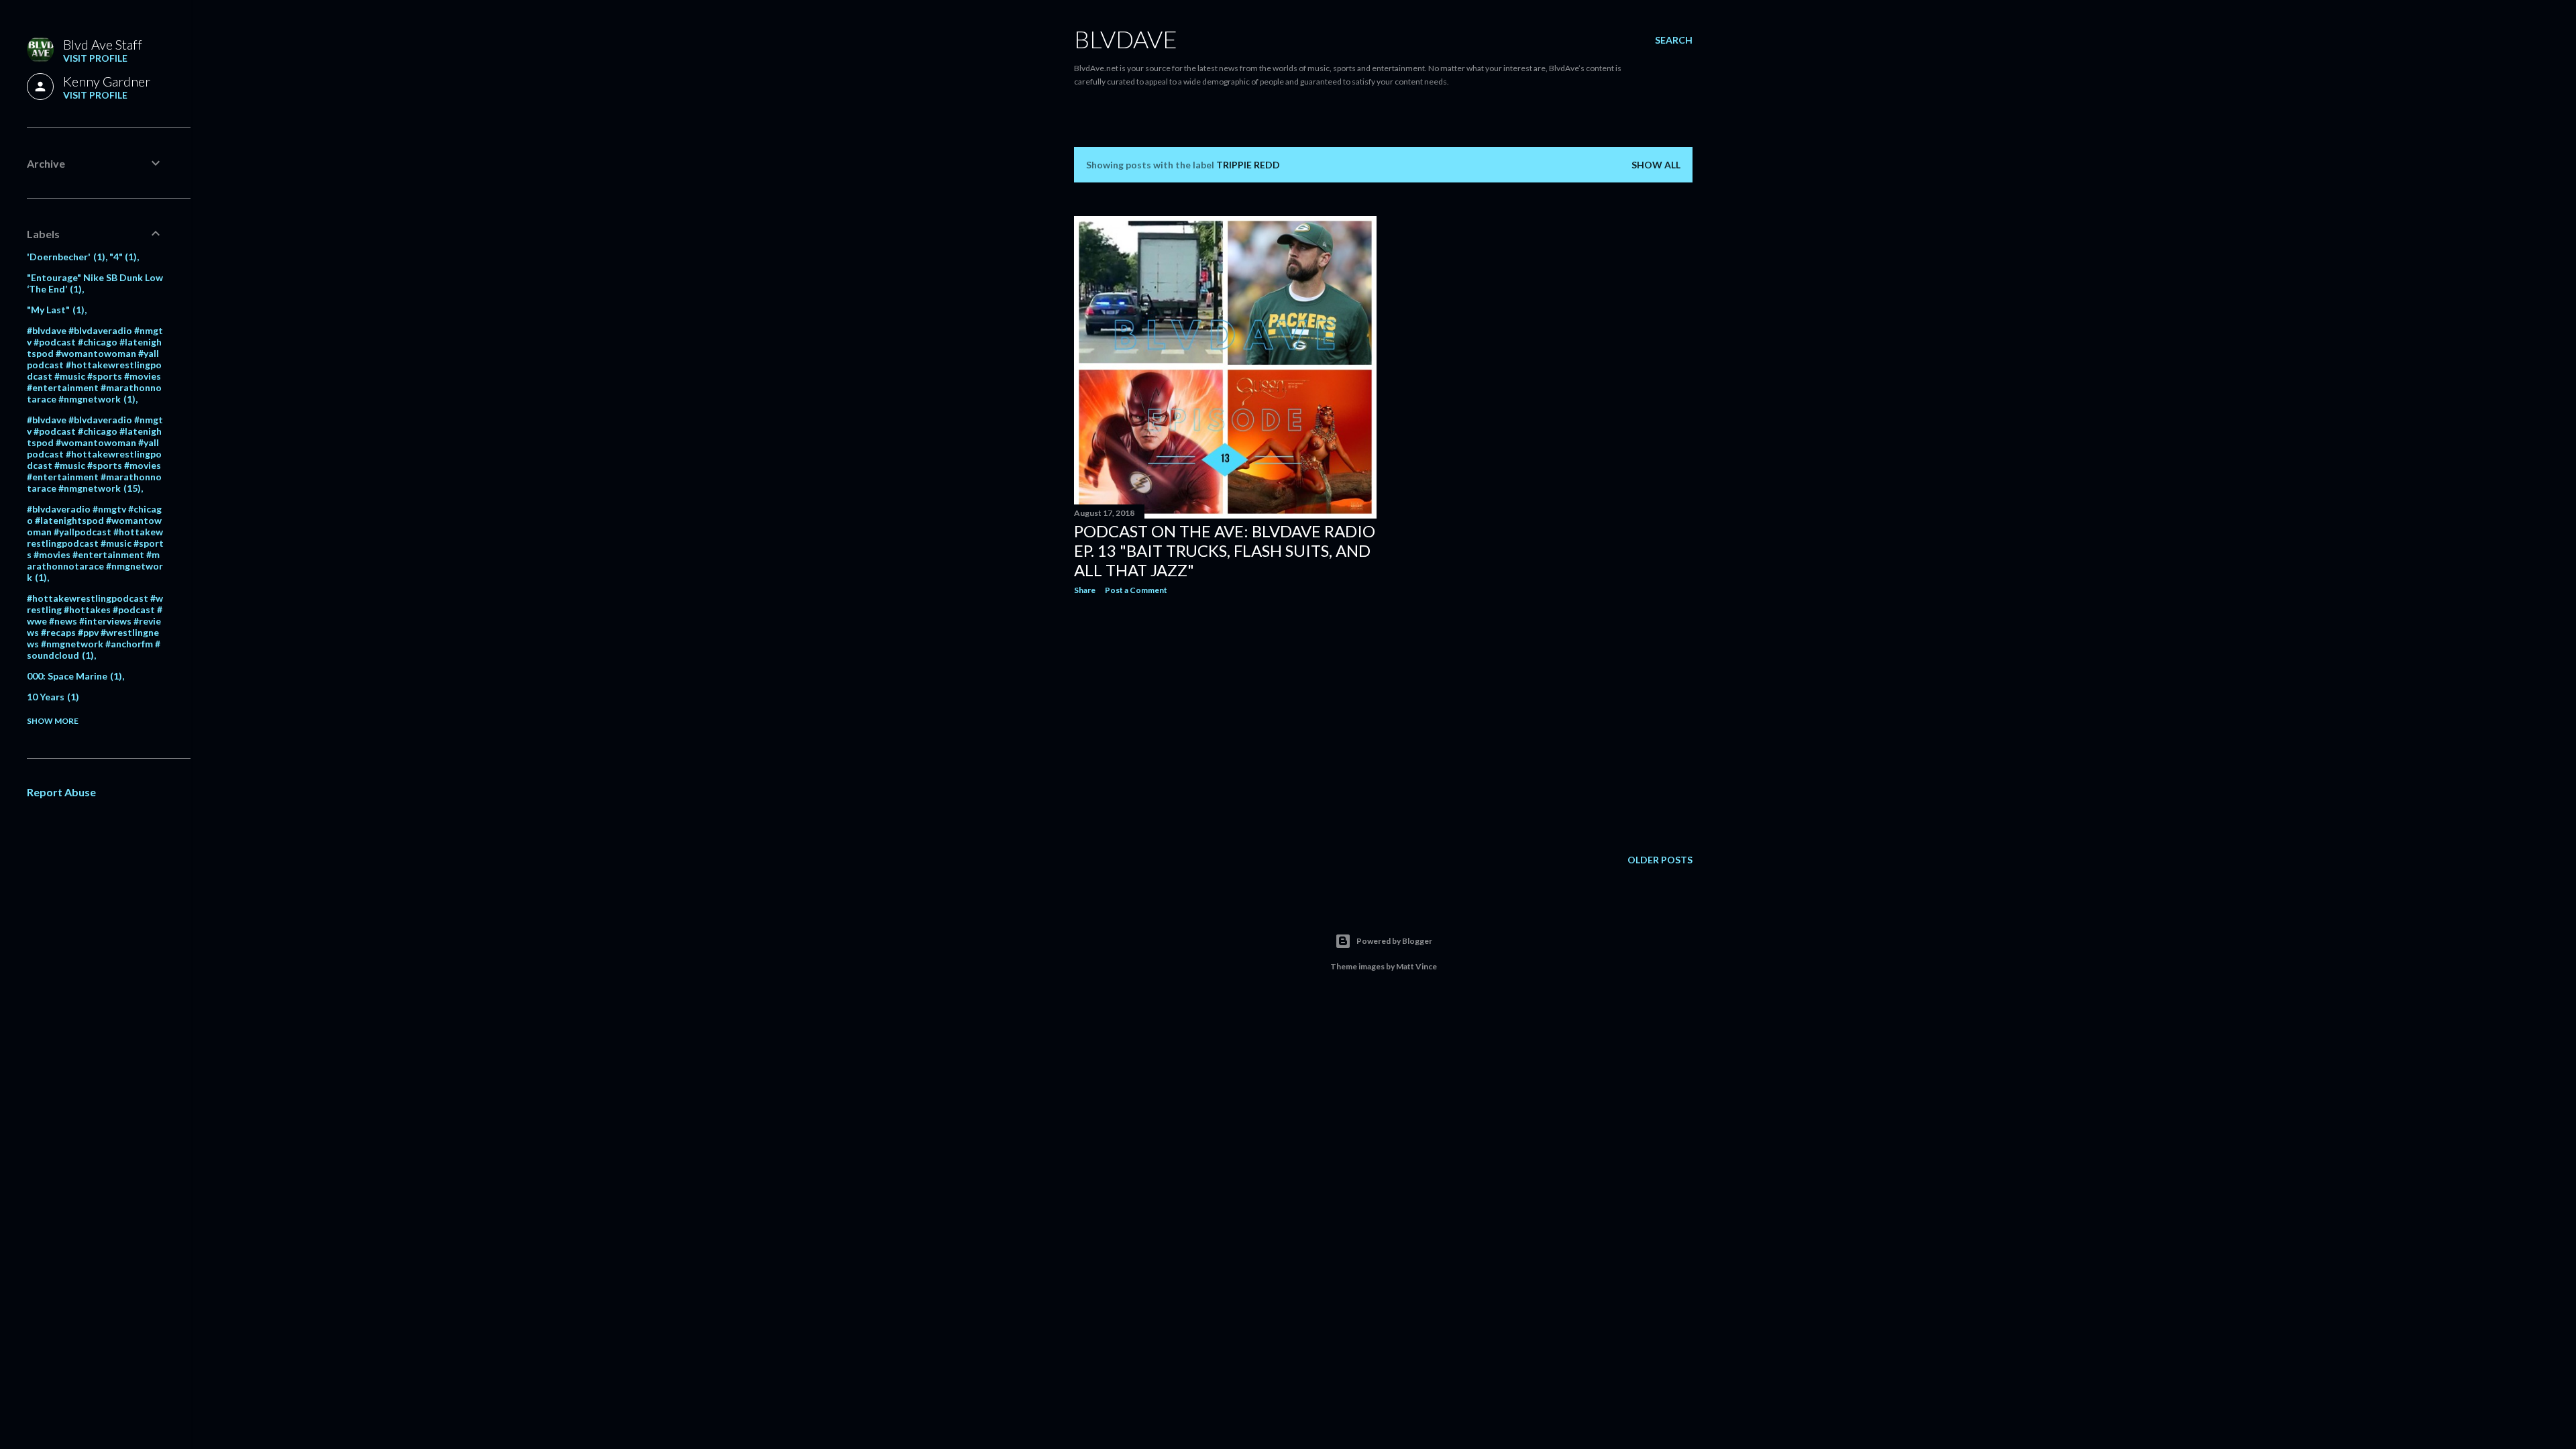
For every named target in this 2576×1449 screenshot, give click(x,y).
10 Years (51, 697)
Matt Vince (1416, 966)
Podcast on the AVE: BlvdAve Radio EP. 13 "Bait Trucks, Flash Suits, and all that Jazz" (1225, 550)
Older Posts (1660, 860)
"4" (122, 257)
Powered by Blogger (1394, 941)
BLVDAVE (1126, 39)
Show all (1656, 165)
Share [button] (1085, 590)
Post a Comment (1136, 590)
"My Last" (54, 310)
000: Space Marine (73, 676)
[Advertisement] (1225, 722)
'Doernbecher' (64, 257)
